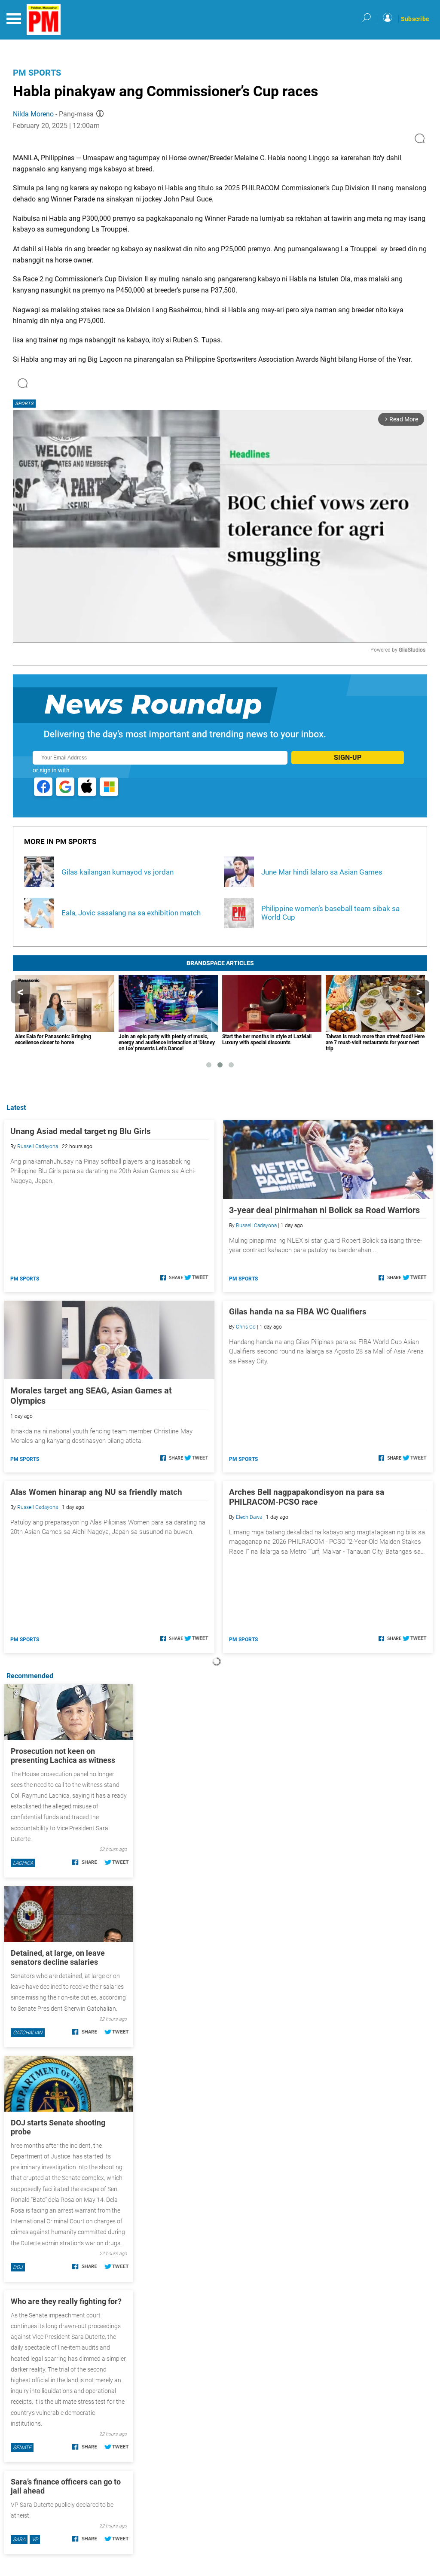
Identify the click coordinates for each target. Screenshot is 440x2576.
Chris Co (246, 1327)
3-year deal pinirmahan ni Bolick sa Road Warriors (324, 1210)
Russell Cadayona (38, 1146)
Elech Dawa (249, 1517)
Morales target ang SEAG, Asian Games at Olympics (91, 1396)
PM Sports (37, 73)
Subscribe (415, 19)
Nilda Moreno (33, 114)
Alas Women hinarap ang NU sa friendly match (96, 1492)
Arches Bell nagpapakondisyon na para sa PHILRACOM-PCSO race (307, 1497)
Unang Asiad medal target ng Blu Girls (81, 1131)
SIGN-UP (348, 758)
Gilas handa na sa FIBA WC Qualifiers (298, 1312)
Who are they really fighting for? (66, 2301)
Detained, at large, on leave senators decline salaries (58, 1957)
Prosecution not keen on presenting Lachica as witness (63, 1756)
